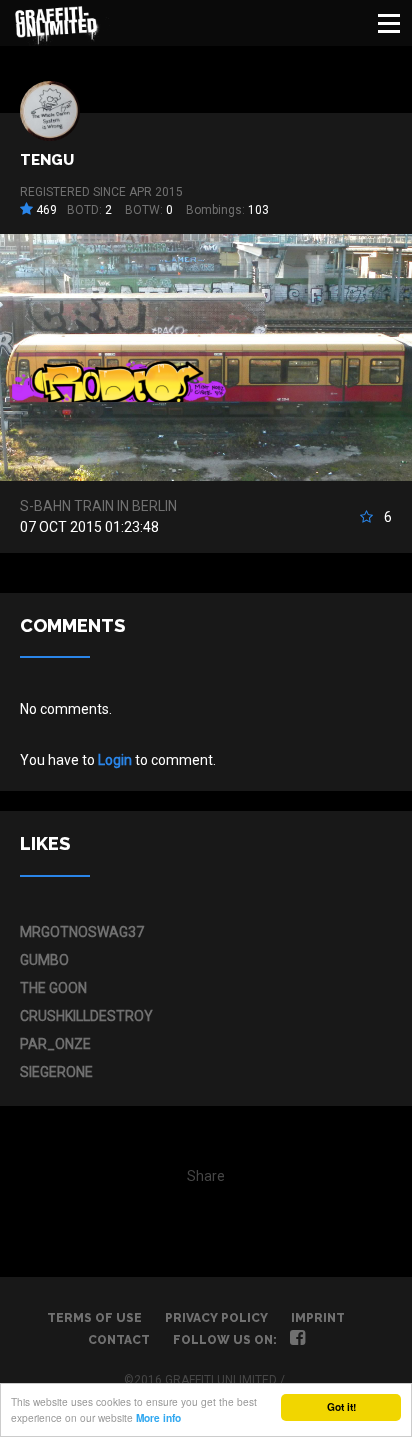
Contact (119, 1340)
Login (115, 760)
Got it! (341, 1407)
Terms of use (94, 1318)
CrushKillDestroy (86, 1016)
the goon (53, 988)
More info (158, 1418)
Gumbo (44, 960)
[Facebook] (297, 1340)
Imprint (318, 1318)
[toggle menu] (389, 23)
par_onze (55, 1044)
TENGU (47, 160)
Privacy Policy (216, 1318)
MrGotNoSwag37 (82, 932)
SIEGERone (56, 1072)
